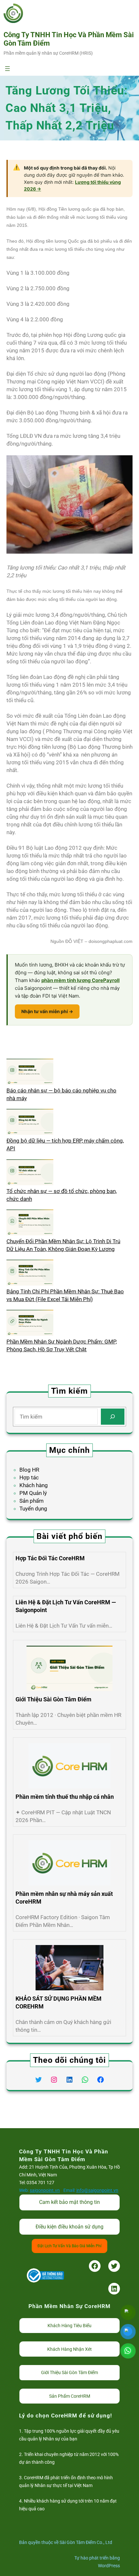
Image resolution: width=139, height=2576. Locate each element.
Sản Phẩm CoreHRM (70, 2396)
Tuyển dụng (33, 1509)
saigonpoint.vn (45, 2190)
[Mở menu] (7, 69)
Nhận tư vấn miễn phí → (47, 1011)
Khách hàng (34, 1485)
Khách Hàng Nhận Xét (69, 2349)
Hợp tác (29, 1477)
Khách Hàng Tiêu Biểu (69, 2326)
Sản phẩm (32, 1501)
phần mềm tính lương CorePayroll (80, 980)
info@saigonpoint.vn (97, 2190)
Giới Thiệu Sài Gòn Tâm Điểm (53, 1699)
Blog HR (29, 1470)
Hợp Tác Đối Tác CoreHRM (50, 1558)
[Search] (113, 1417)
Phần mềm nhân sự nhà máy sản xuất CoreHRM (64, 1898)
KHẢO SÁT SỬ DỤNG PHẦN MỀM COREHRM (59, 2002)
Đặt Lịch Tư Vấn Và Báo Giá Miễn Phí (69, 2246)
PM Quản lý (33, 1493)
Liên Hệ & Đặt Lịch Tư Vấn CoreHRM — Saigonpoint (66, 1606)
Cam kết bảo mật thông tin (69, 2202)
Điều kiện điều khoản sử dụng (69, 2227)
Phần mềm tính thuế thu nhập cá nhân (65, 1797)
